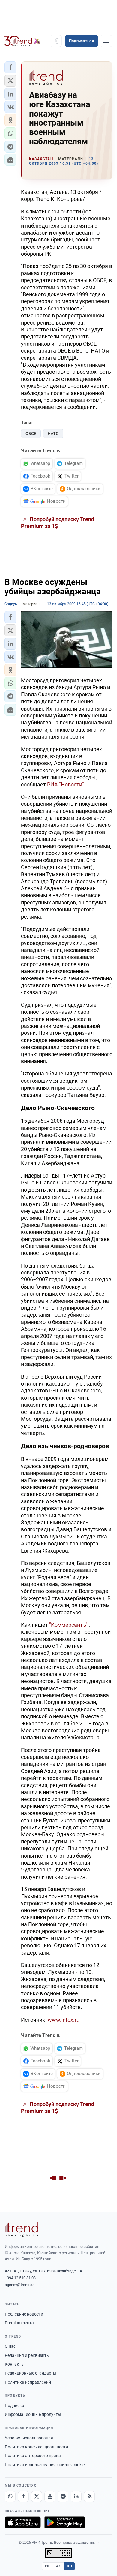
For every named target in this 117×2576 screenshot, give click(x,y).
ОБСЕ (31, 434)
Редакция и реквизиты (27, 2355)
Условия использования (29, 2438)
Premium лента (19, 2323)
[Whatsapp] (10, 2497)
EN (47, 2566)
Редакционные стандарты (31, 2373)
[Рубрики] (106, 41)
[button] (10, 67)
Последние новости (24, 2314)
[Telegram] (63, 2497)
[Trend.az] (22, 41)
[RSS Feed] (89, 2497)
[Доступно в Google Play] (65, 2522)
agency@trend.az (19, 2285)
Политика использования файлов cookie (45, 2465)
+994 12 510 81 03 (20, 2278)
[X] (37, 2497)
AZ (58, 2566)
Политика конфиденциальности (36, 2447)
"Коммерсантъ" (68, 1625)
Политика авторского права (33, 2456)
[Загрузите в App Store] (23, 2522)
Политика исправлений (28, 2382)
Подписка (15, 2406)
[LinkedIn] (76, 2497)
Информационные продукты (33, 2414)
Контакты (15, 2364)
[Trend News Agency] (22, 2229)
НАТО (53, 434)
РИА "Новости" (66, 784)
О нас (10, 2346)
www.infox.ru (64, 2020)
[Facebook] (23, 2497)
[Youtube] (50, 2497)
